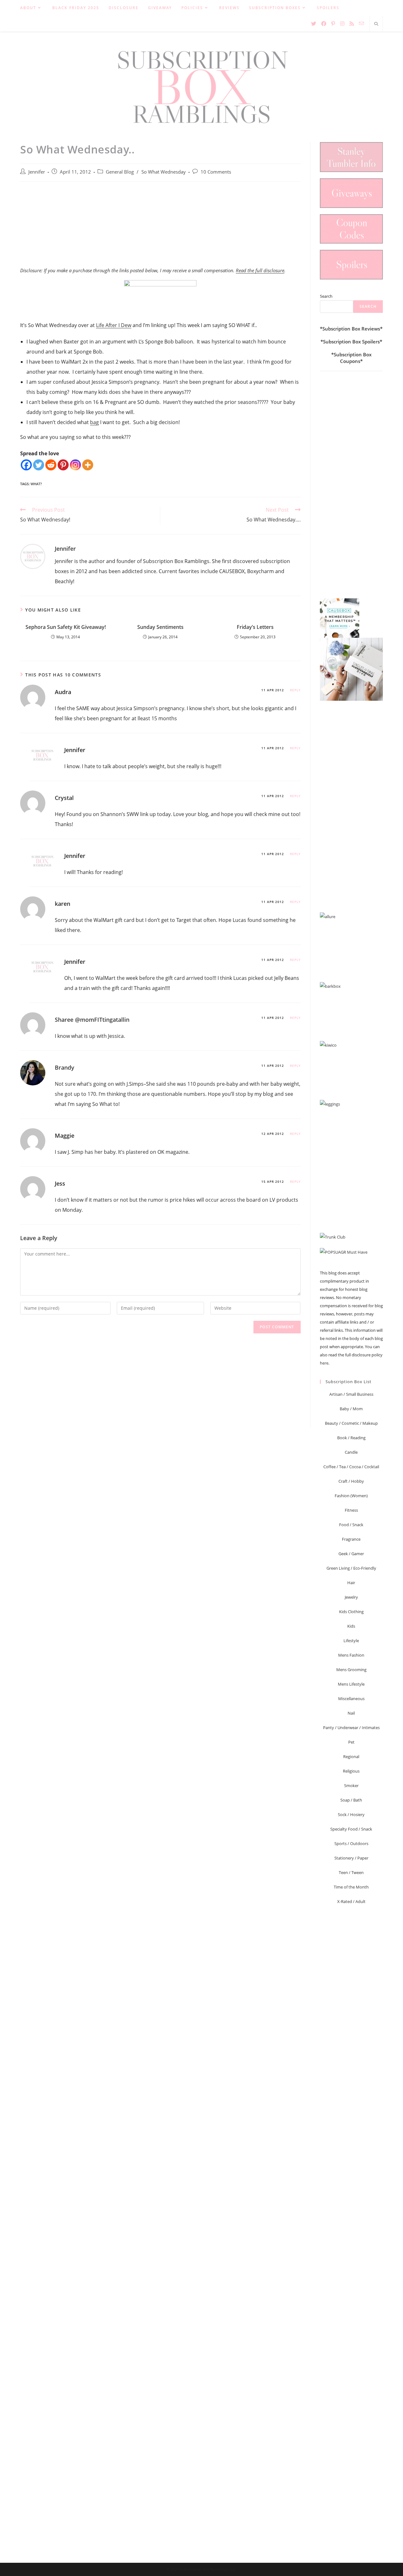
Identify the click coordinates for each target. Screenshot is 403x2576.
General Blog (120, 172)
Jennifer (37, 172)
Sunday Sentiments (160, 627)
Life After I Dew (114, 325)
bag (94, 422)
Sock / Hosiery (351, 1814)
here (324, 1363)
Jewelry (351, 1597)
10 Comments (216, 172)
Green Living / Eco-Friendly (351, 1568)
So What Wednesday (164, 172)
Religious (351, 1771)
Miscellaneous (351, 1699)
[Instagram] (75, 465)
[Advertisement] (160, 228)
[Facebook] (26, 465)
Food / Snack (351, 1525)
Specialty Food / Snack (351, 1829)
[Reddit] (51, 465)
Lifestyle (351, 1641)
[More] (88, 465)
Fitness (351, 1510)
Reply (295, 690)
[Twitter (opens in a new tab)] (314, 24)
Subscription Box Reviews (351, 329)
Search (326, 296)
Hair (351, 1583)
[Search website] (376, 24)
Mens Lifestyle (351, 1684)
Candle (351, 1452)
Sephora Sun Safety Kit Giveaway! (66, 627)
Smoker (351, 1785)
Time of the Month (351, 1887)
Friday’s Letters (255, 627)
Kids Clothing (351, 1612)
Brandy (65, 1067)
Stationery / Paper (351, 1858)
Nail (351, 1713)
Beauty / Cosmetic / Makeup (351, 1423)
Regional (351, 1757)
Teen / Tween (351, 1872)
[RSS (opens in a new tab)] (352, 24)
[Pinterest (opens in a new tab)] (333, 24)
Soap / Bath (351, 1800)
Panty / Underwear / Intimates (351, 1728)
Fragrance (351, 1539)
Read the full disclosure (260, 270)
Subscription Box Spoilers (351, 342)
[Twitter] (39, 465)
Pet (351, 1742)
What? (36, 484)
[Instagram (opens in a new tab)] (342, 24)
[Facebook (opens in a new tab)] (324, 24)
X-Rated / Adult (351, 1901)
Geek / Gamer (351, 1554)
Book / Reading (351, 1438)
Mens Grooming (351, 1670)
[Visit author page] (33, 556)
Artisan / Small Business (351, 1394)
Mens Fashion (351, 1655)
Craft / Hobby (351, 1481)
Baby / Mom (351, 1409)
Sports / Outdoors (351, 1843)
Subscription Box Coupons (353, 358)
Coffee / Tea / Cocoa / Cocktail (351, 1467)
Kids (351, 1626)
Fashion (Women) (351, 1496)
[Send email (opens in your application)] (361, 23)
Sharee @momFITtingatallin (92, 1020)
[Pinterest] (63, 465)
